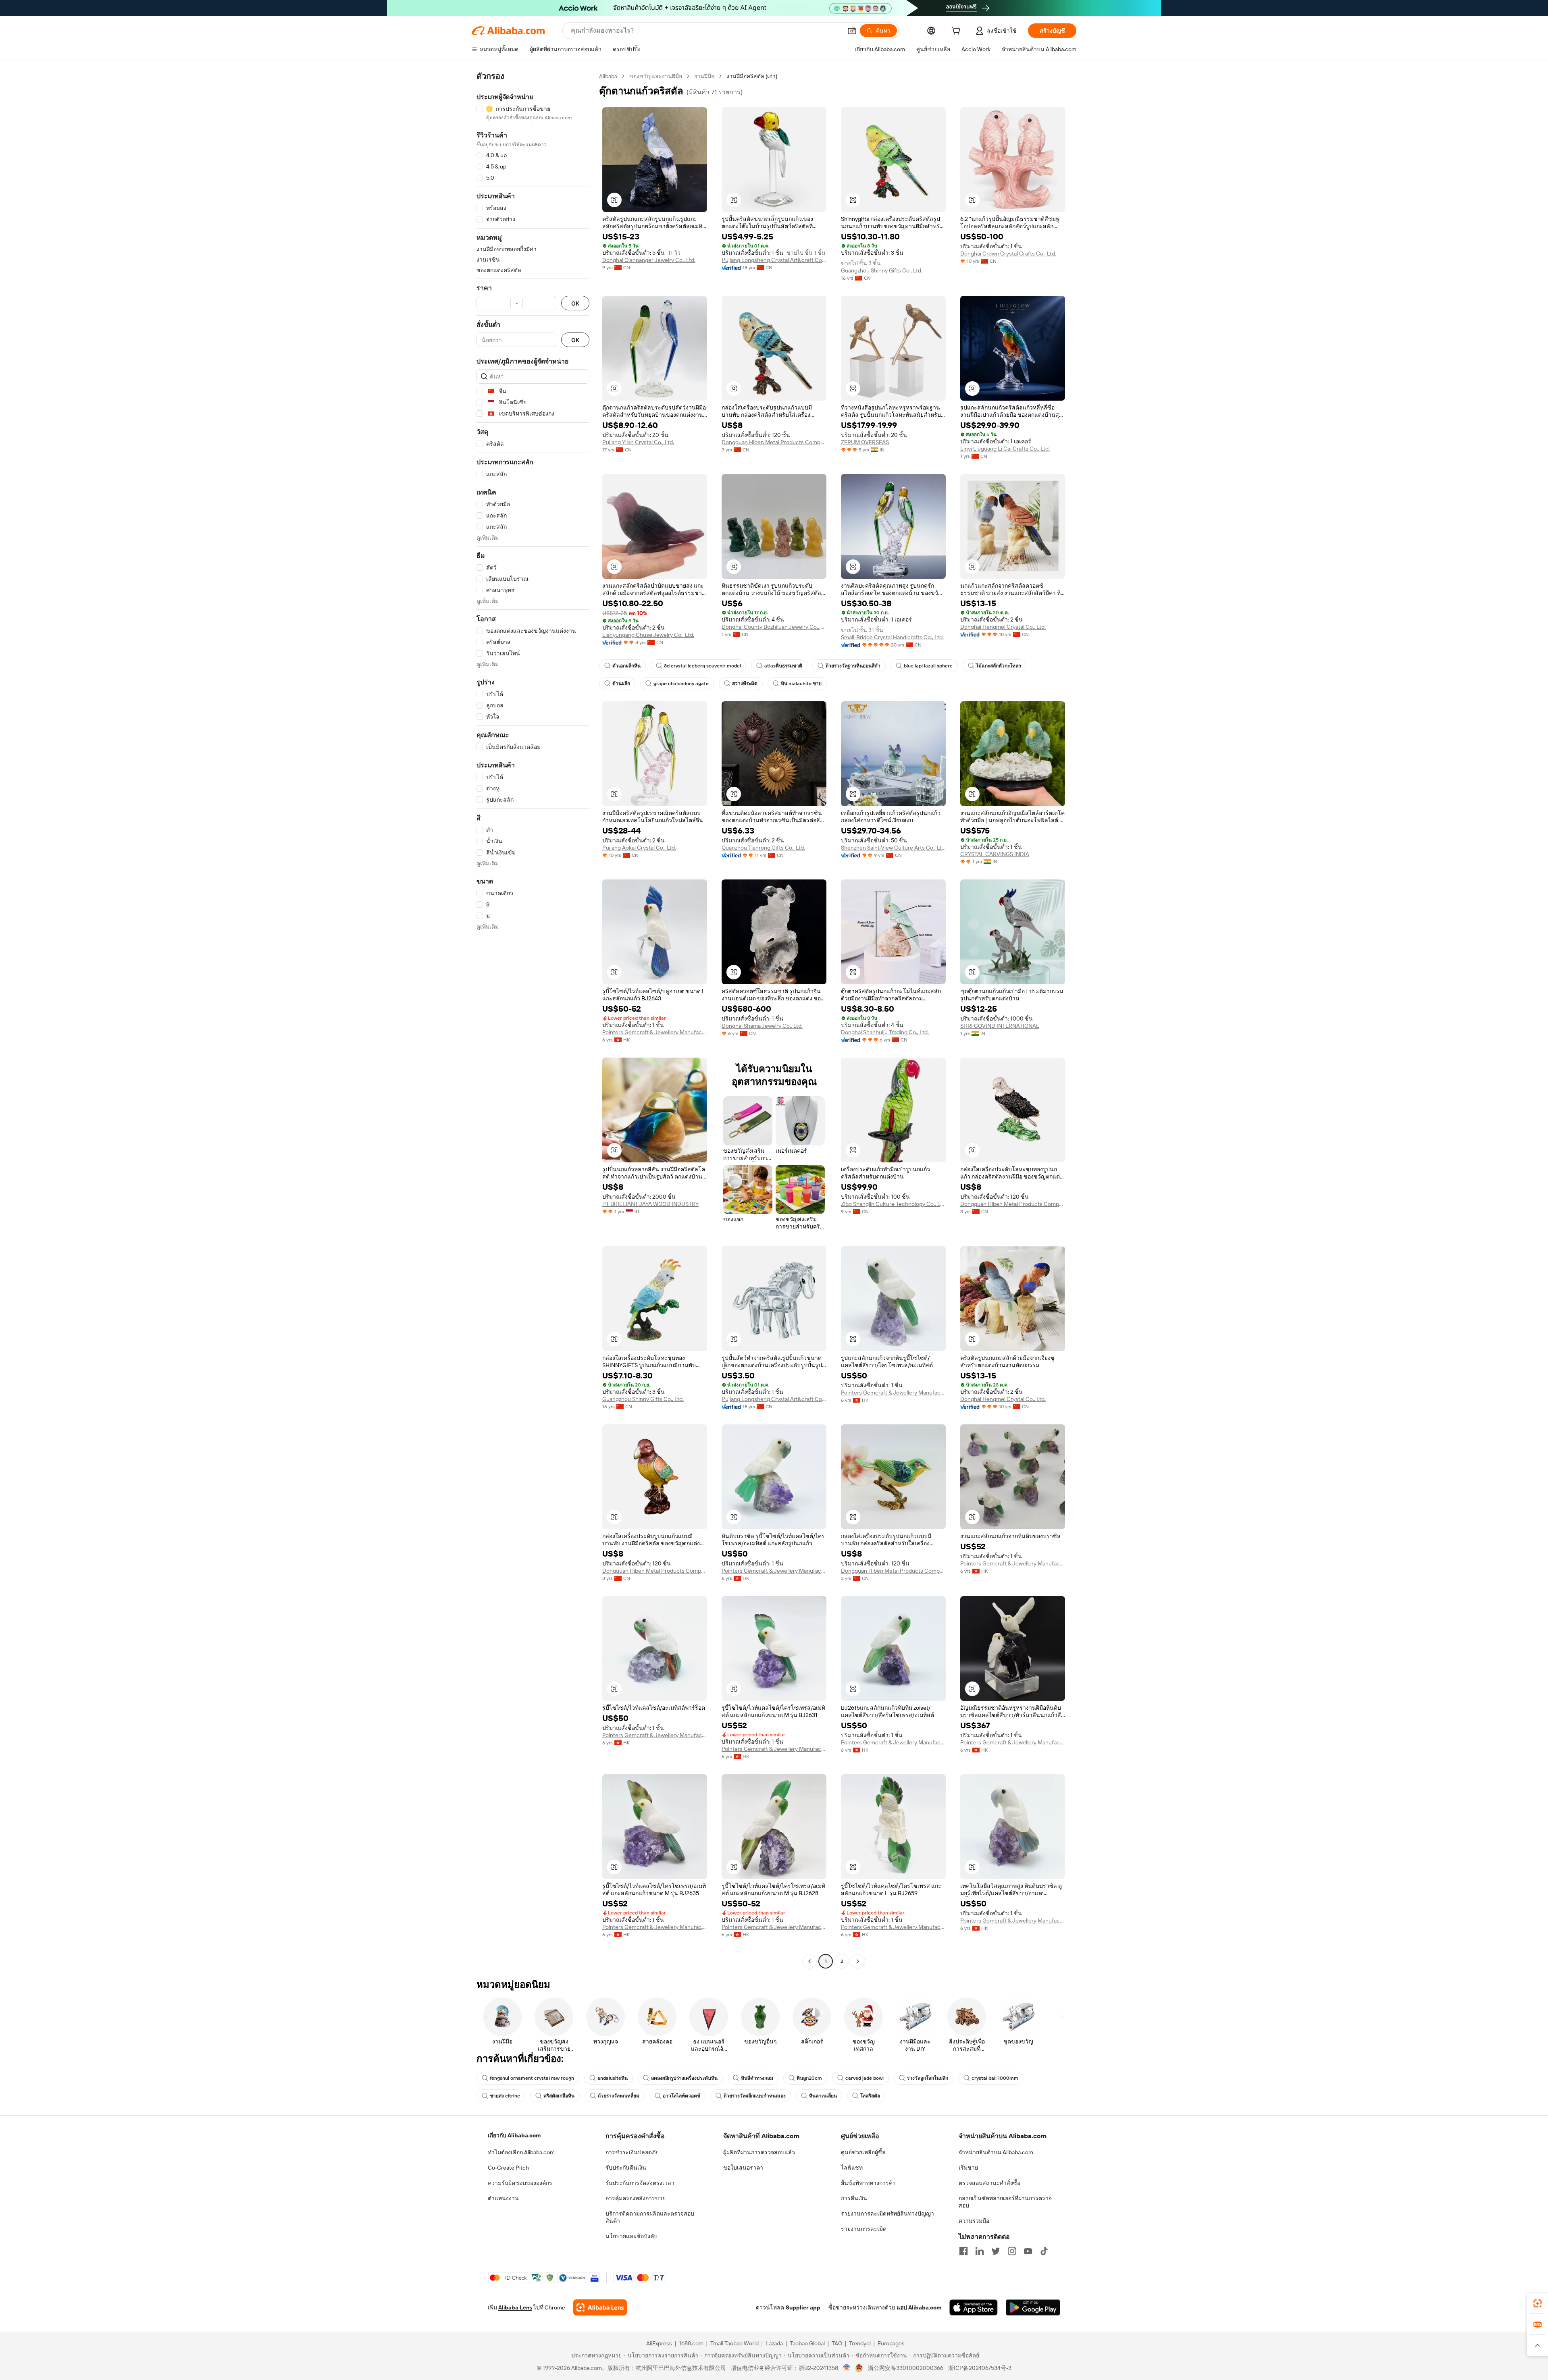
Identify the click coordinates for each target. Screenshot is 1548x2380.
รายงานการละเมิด (864, 2229)
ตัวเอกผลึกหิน (626, 666)
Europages (891, 2343)
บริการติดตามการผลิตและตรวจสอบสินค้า (650, 2217)
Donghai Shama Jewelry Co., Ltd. (762, 1026)
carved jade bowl (865, 2078)
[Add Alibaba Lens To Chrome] (600, 2307)
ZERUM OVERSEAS (865, 442)
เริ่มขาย (968, 2168)
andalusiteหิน (613, 2078)
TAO (837, 2343)
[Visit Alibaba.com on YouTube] (1028, 2251)
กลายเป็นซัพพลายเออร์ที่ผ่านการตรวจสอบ (1005, 2202)
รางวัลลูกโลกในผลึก (928, 2078)
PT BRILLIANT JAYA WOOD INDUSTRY (650, 1204)
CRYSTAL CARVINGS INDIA (995, 854)
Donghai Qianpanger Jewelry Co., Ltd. (649, 260)
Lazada (774, 2343)
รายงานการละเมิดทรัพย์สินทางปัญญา (887, 2214)
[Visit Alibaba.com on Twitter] (996, 2251)
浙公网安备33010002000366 (906, 2368)
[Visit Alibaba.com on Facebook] (963, 2251)
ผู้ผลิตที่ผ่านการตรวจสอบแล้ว (759, 2152)
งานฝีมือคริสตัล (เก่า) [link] (752, 76)
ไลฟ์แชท (852, 2168)
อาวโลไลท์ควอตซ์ (681, 2096)
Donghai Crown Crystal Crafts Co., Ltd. (1008, 254)
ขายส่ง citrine (505, 2096)
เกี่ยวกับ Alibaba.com (514, 2135)
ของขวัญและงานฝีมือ (656, 76)
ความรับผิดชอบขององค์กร (520, 2183)
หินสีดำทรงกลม (757, 2078)
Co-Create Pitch (508, 2168)
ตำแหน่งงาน (503, 2198)
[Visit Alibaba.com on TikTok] (1044, 2251)
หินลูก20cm (809, 2078)
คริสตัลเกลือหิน (559, 2096)
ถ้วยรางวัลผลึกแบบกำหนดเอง (755, 2096)
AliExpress (659, 2343)
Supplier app (803, 2307)
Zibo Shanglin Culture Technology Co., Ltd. (893, 1204)
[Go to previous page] (809, 1961)
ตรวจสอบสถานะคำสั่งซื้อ (989, 2183)
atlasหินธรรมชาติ (783, 666)
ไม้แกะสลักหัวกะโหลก (999, 666)
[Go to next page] (858, 1961)
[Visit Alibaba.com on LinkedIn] (980, 2251)
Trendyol (860, 2343)
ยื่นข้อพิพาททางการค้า (868, 2183)
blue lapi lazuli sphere (928, 666)
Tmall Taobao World (734, 2343)
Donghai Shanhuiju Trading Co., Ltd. (885, 1032)
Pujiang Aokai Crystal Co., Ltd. (639, 848)
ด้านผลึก (621, 684)
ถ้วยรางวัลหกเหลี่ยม (619, 2096)
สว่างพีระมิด (745, 684)
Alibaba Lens (515, 2307)
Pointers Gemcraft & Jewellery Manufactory (655, 1032)
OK (575, 303)
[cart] (957, 32)
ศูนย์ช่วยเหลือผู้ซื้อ (863, 2152)
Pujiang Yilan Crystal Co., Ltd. (638, 442)
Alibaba (608, 76)
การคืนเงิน (854, 2198)
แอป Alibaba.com (919, 2307)
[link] (1538, 2303)
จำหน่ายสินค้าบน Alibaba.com (996, 2152)
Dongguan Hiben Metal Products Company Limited (774, 442)
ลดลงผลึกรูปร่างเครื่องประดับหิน (684, 2078)
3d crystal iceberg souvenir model (702, 666)
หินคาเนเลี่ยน (823, 2096)
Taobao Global (807, 2343)
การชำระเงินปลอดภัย (632, 2152)
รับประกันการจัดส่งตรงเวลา (640, 2183)
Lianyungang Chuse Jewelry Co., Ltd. (648, 635)
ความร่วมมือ (974, 2221)
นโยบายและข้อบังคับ (631, 2236)
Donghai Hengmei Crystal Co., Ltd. (1003, 627)
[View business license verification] (847, 2368)
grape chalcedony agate (681, 684)
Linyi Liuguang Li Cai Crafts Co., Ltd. (1005, 449)
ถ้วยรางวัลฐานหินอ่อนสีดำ (853, 666)
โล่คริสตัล (870, 2096)
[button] (852, 31)
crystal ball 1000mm (995, 2078)
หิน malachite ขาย (801, 684)
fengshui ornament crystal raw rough (532, 2078)
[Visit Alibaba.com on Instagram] (1012, 2251)
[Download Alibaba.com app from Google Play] (1033, 2307)
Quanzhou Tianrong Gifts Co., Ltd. (763, 848)
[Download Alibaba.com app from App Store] (974, 2307)
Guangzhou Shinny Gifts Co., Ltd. (882, 270)
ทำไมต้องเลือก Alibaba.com (521, 2152)
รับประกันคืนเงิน (626, 2168)
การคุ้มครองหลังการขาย (636, 2198)
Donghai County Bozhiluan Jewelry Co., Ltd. (774, 627)
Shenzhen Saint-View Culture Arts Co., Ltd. (893, 848)
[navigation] (533, 1020)
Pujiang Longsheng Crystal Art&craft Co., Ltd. (774, 260)
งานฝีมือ (704, 76)
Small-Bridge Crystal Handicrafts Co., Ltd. (892, 637)
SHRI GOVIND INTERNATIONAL (1000, 1026)
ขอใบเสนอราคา (743, 2168)
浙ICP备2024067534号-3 (980, 2368)
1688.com (691, 2343)
